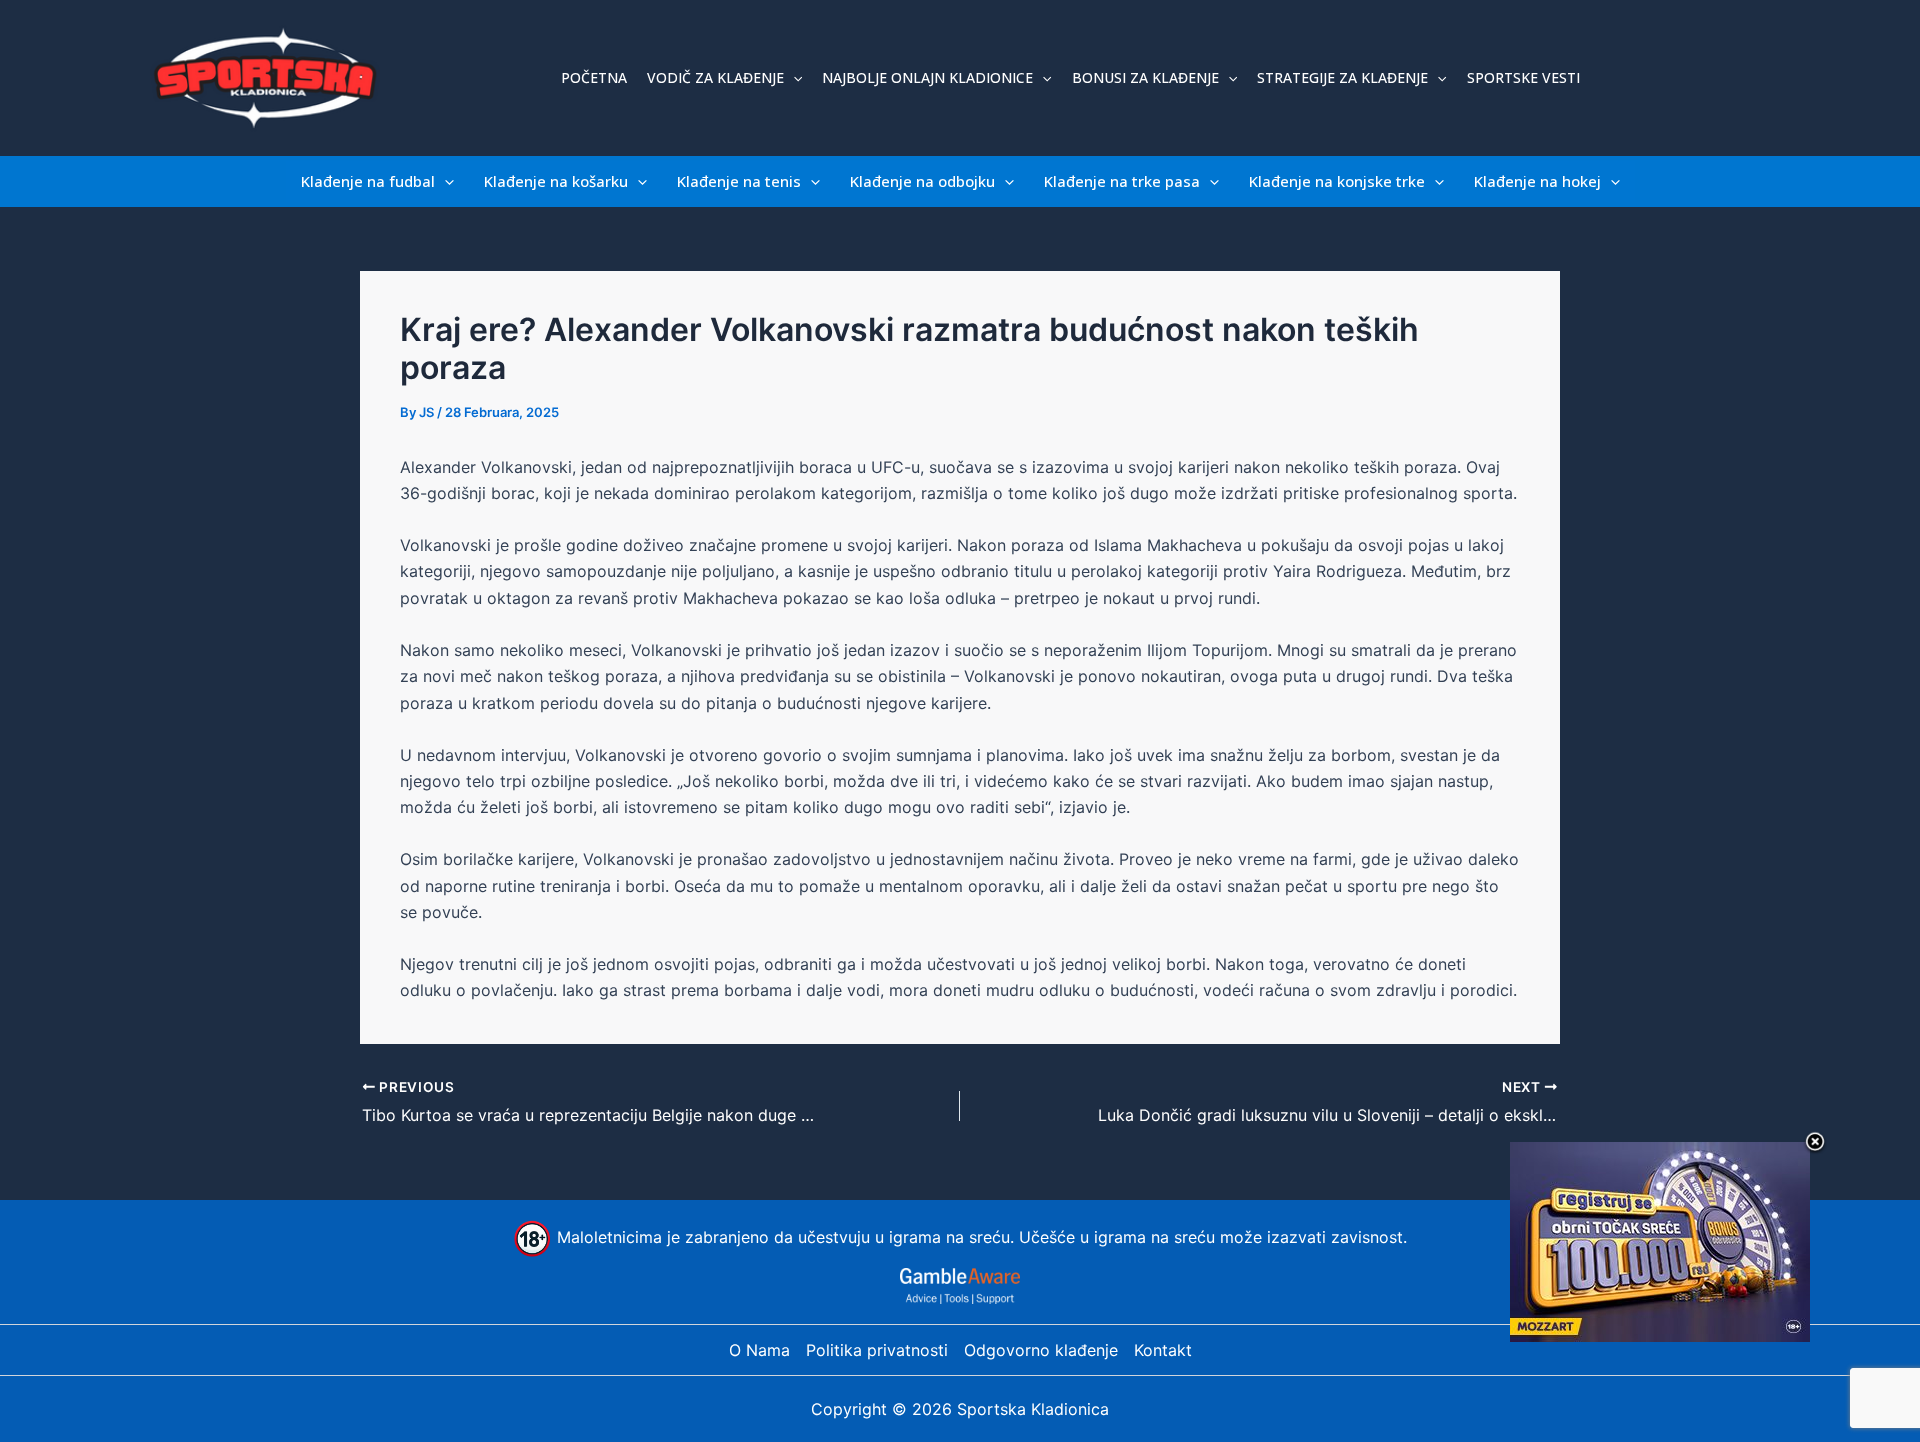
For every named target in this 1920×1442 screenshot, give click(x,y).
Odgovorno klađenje (1041, 1350)
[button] (793, 78)
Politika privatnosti (877, 1350)
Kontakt (1163, 1350)
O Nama (759, 1350)
